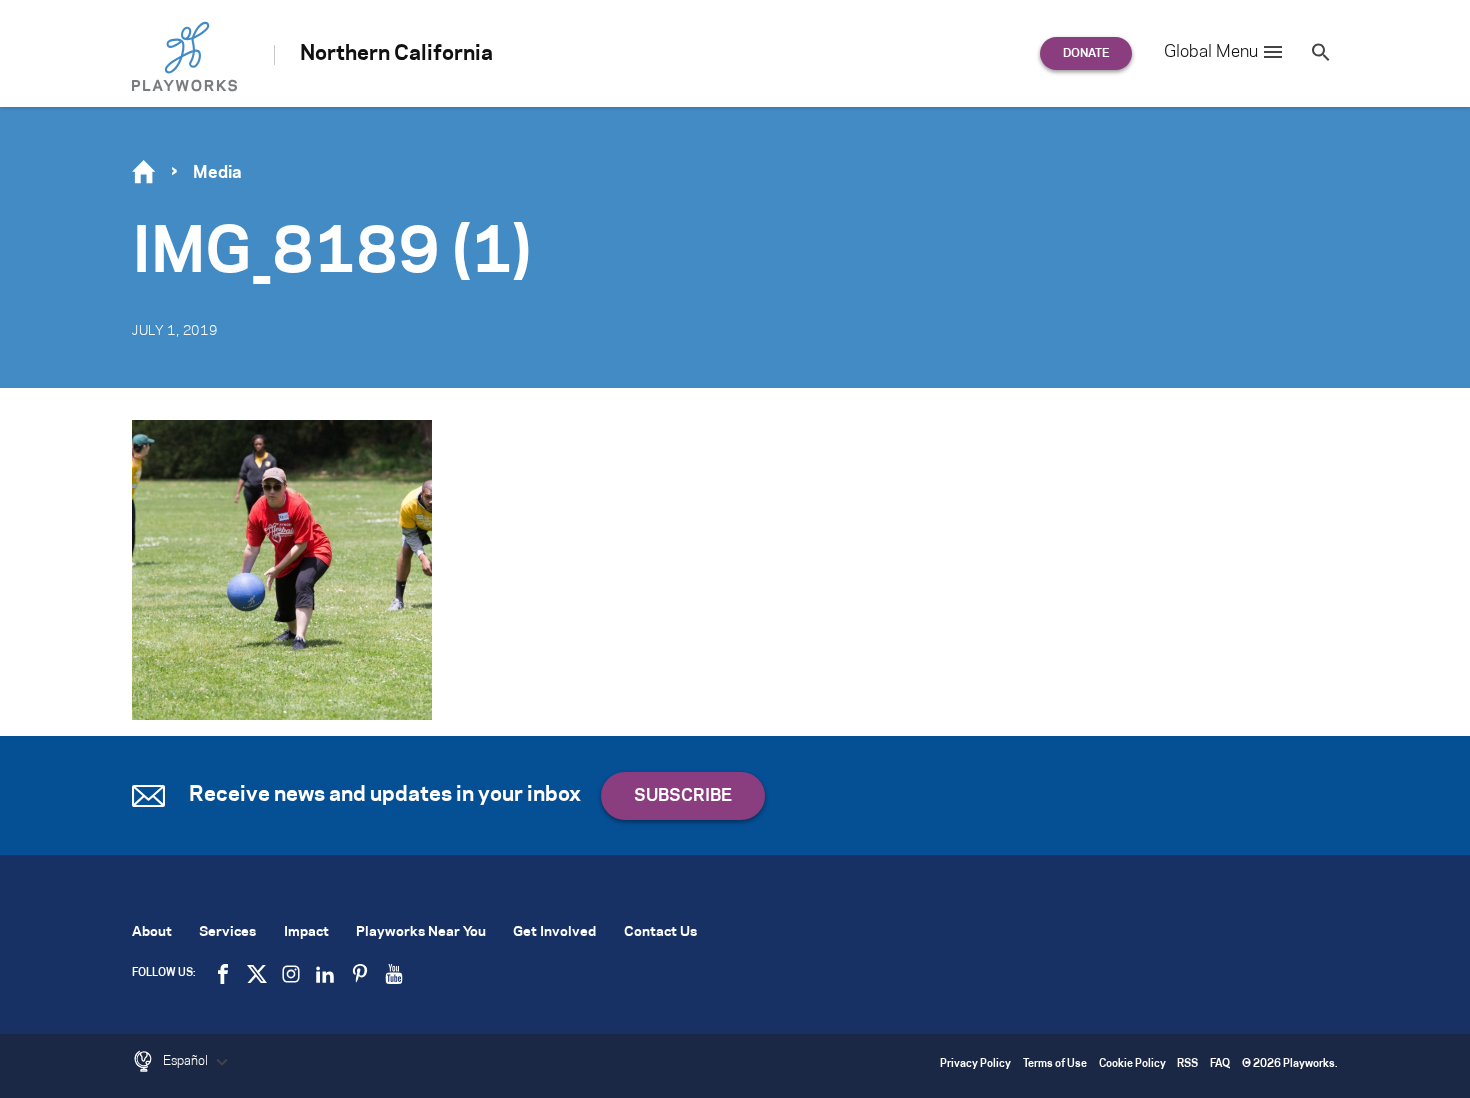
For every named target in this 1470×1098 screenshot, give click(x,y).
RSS (1187, 1064)
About (152, 932)
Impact (306, 932)
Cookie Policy (1132, 1064)
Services (227, 932)
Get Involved (554, 932)
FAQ (1220, 1064)
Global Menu (1211, 52)
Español (187, 1061)
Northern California (396, 54)
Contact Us (660, 932)
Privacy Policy (975, 1064)
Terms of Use (1055, 1064)
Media (217, 173)
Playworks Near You (421, 932)
